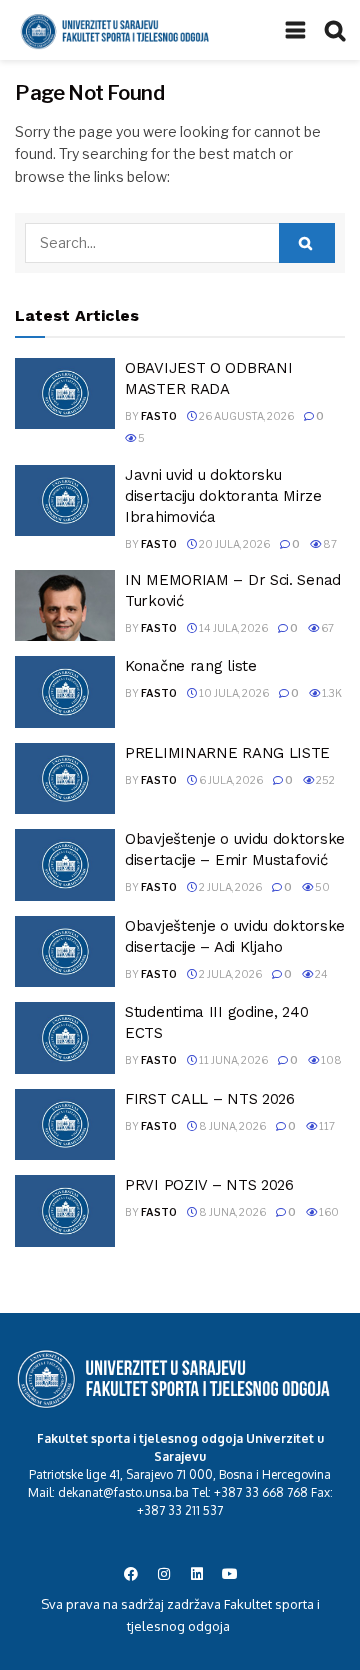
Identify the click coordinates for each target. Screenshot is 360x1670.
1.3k (331, 693)
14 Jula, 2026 (232, 628)
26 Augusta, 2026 (245, 416)
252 (324, 780)
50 (321, 887)
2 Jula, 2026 (229, 887)
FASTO (159, 416)
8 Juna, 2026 (231, 1126)
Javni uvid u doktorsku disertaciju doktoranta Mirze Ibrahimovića (223, 496)
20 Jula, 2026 (233, 544)
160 (328, 1212)
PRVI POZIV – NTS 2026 (209, 1185)
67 (326, 628)
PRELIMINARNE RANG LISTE (227, 753)
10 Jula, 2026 (233, 693)
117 (326, 1126)
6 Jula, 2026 (230, 780)
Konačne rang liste (191, 666)
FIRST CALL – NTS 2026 (210, 1099)
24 (320, 974)
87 (329, 544)
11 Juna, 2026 (232, 1060)
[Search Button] (307, 243)
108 (330, 1060)
